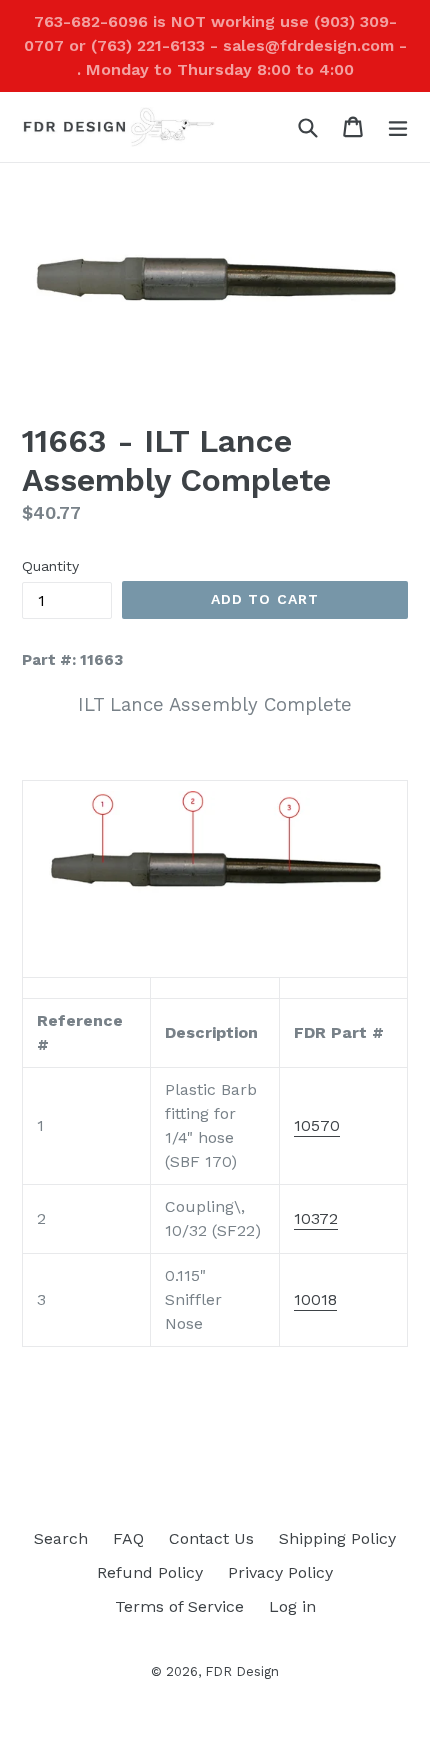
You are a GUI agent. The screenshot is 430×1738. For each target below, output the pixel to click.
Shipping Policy (337, 1538)
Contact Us (211, 1538)
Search (61, 1538)
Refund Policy (150, 1572)
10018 (315, 1299)
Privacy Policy (280, 1572)
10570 (317, 1125)
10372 (316, 1218)
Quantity (50, 566)
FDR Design (242, 1671)
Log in (292, 1606)
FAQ (128, 1538)
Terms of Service (179, 1606)
